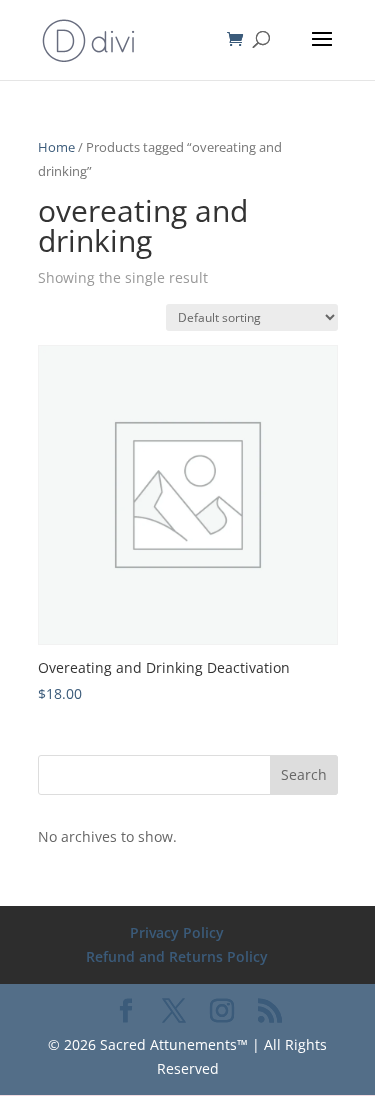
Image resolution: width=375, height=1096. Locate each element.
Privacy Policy (177, 932)
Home (56, 147)
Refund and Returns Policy (177, 956)
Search (304, 774)
